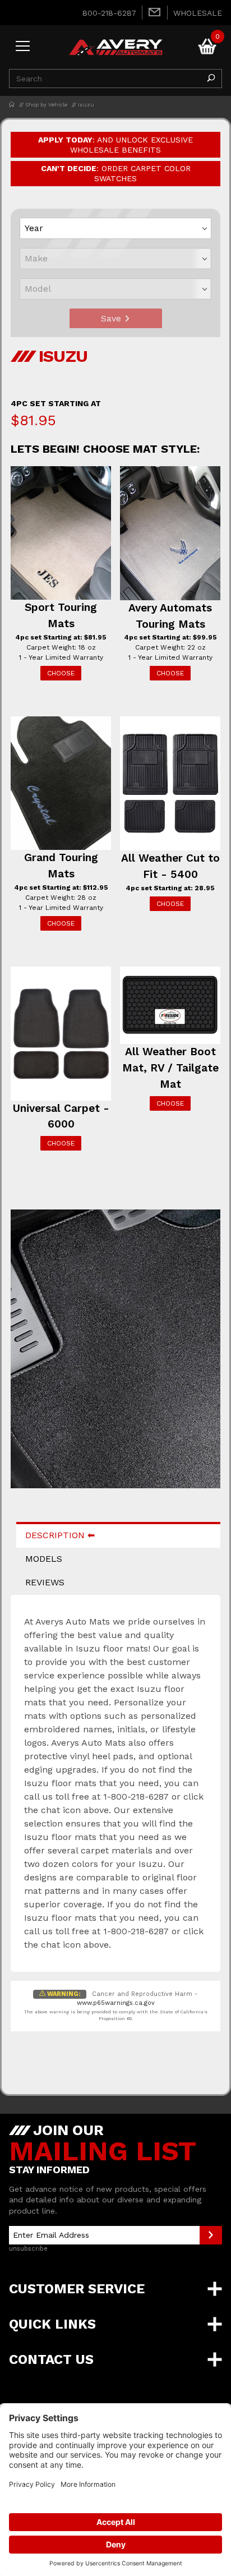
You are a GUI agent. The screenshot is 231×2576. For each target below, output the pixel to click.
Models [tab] (44, 1559)
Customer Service (77, 2289)
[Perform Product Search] (211, 79)
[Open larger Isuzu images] (115, 1357)
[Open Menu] (23, 47)
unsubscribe (28, 2249)
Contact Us (51, 2359)
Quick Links (52, 2324)
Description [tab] (55, 1535)
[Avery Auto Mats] (115, 46)
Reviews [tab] (45, 1582)
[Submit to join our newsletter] (211, 2235)
